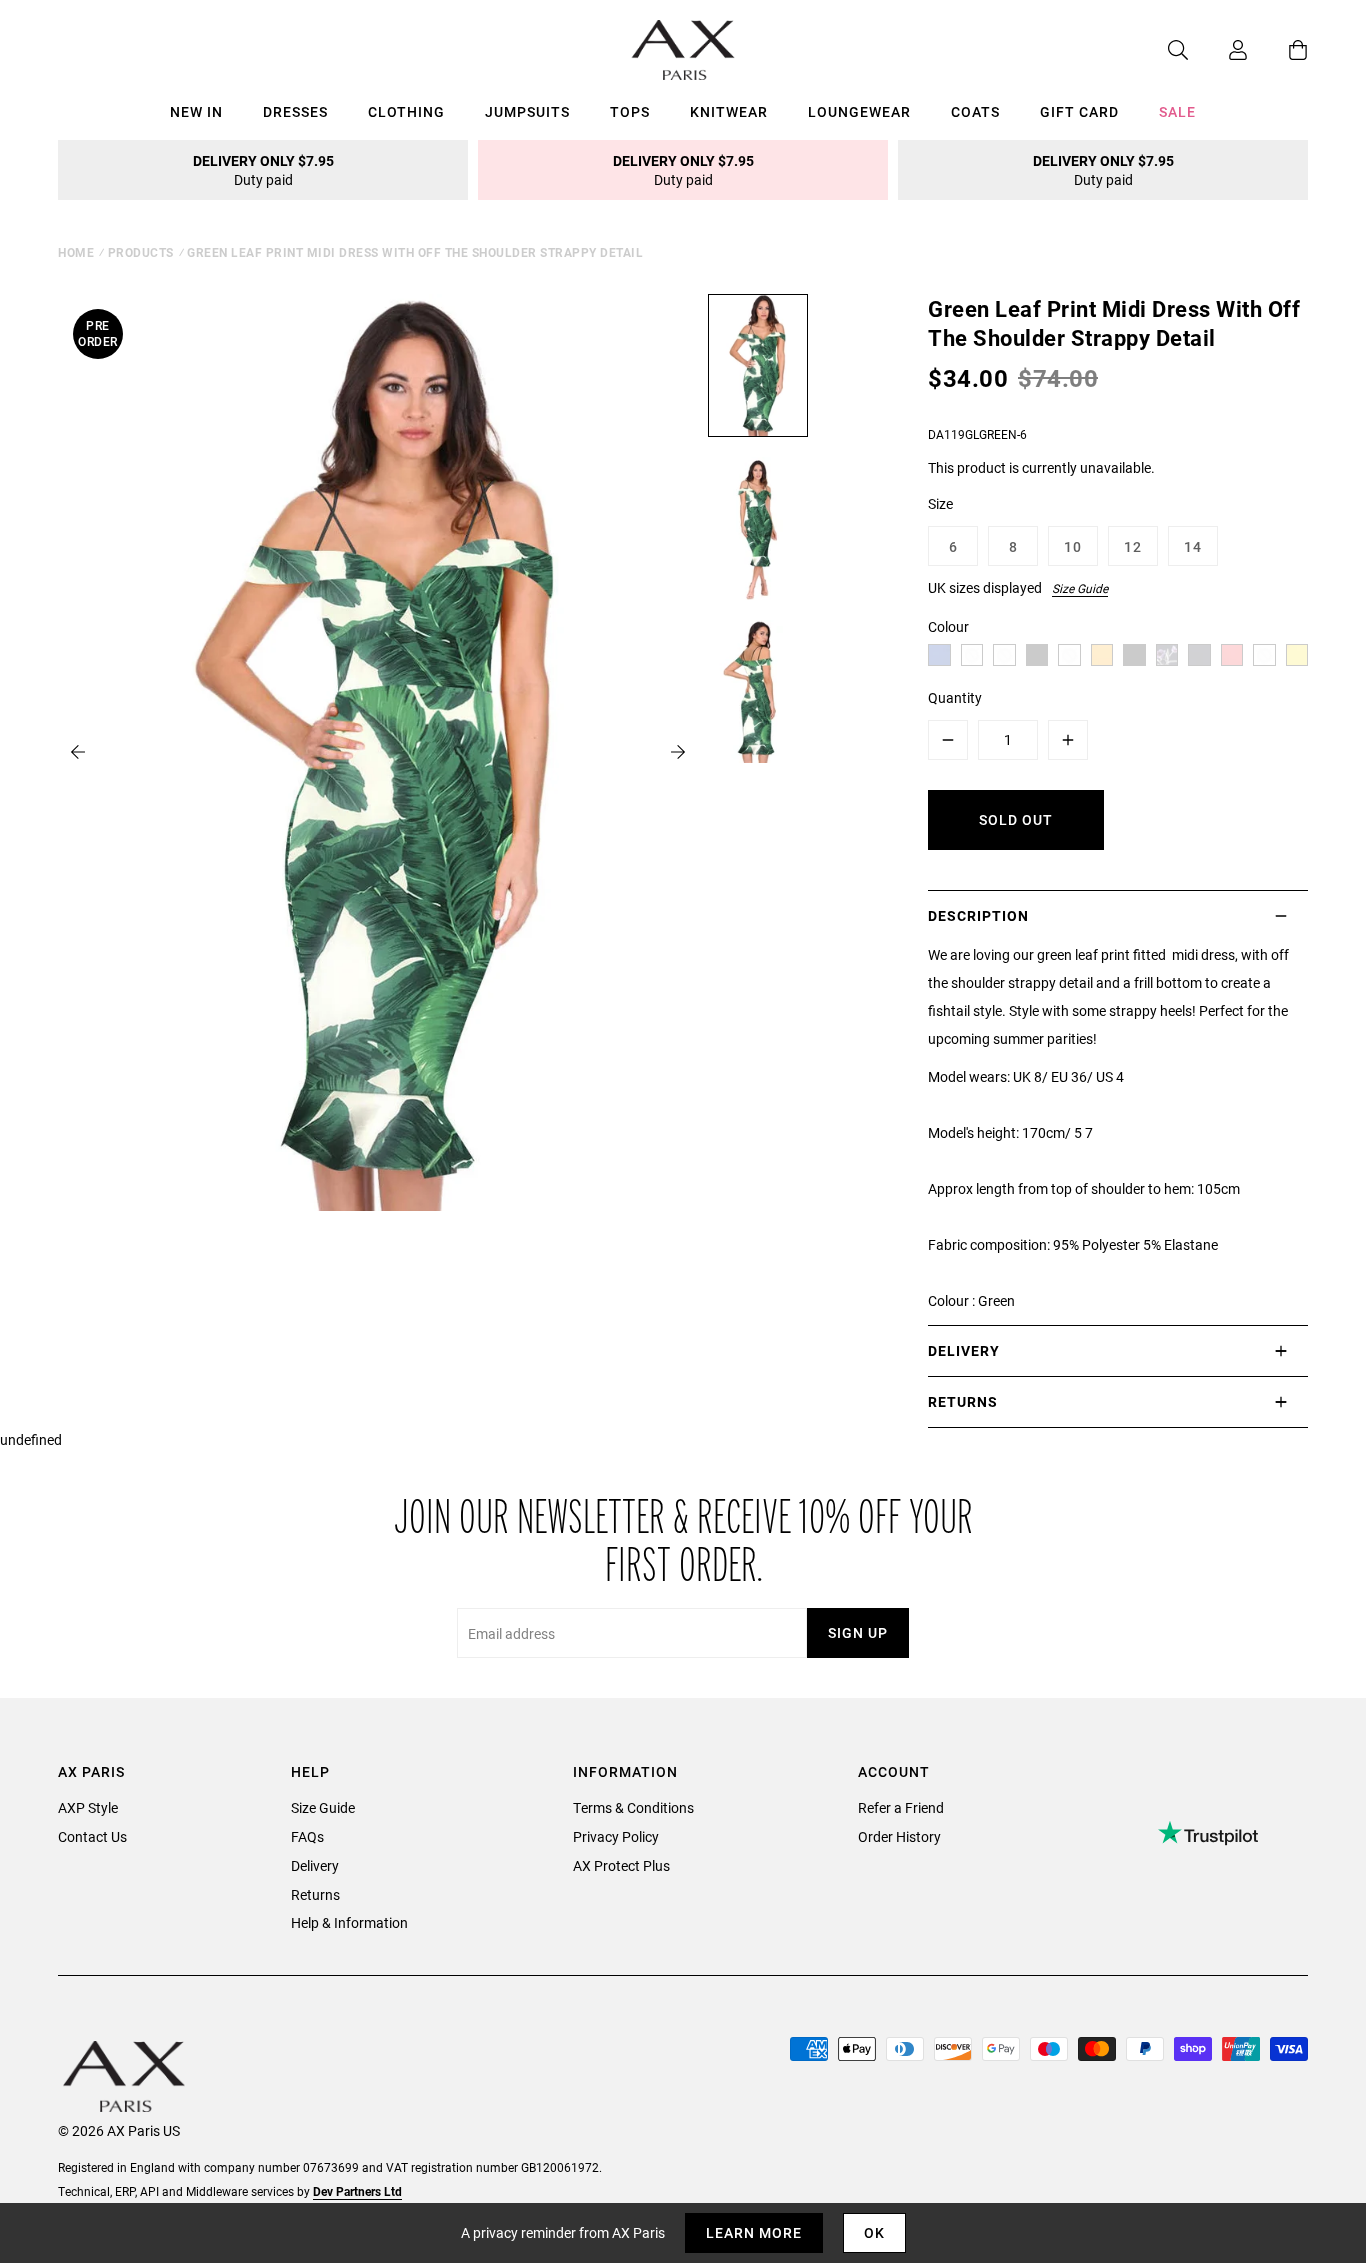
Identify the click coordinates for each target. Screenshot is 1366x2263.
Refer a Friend (901, 1807)
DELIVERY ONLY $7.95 (263, 170)
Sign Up (858, 1632)
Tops (630, 111)
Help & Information (349, 1922)
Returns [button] (963, 1401)
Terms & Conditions (633, 1807)
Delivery (315, 1865)
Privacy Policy (616, 1836)
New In (196, 111)
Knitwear (729, 111)
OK (874, 2232)
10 (1073, 546)
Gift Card (1079, 111)
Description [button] (978, 915)
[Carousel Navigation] (378, 752)
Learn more (754, 2232)
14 (1193, 546)
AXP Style (88, 1807)
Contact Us (92, 1836)
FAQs (307, 1836)
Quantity (955, 697)
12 (1133, 546)
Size (940, 503)
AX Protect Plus (621, 1865)
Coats (975, 111)
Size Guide (1080, 588)
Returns (315, 1894)
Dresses (295, 111)
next (678, 752)
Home (76, 252)
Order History (899, 1836)
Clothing (406, 111)
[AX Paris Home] (683, 50)
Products (141, 252)
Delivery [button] (964, 1350)
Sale (1177, 111)
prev (78, 752)
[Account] (1218, 50)
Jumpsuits (527, 111)
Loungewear (859, 111)
